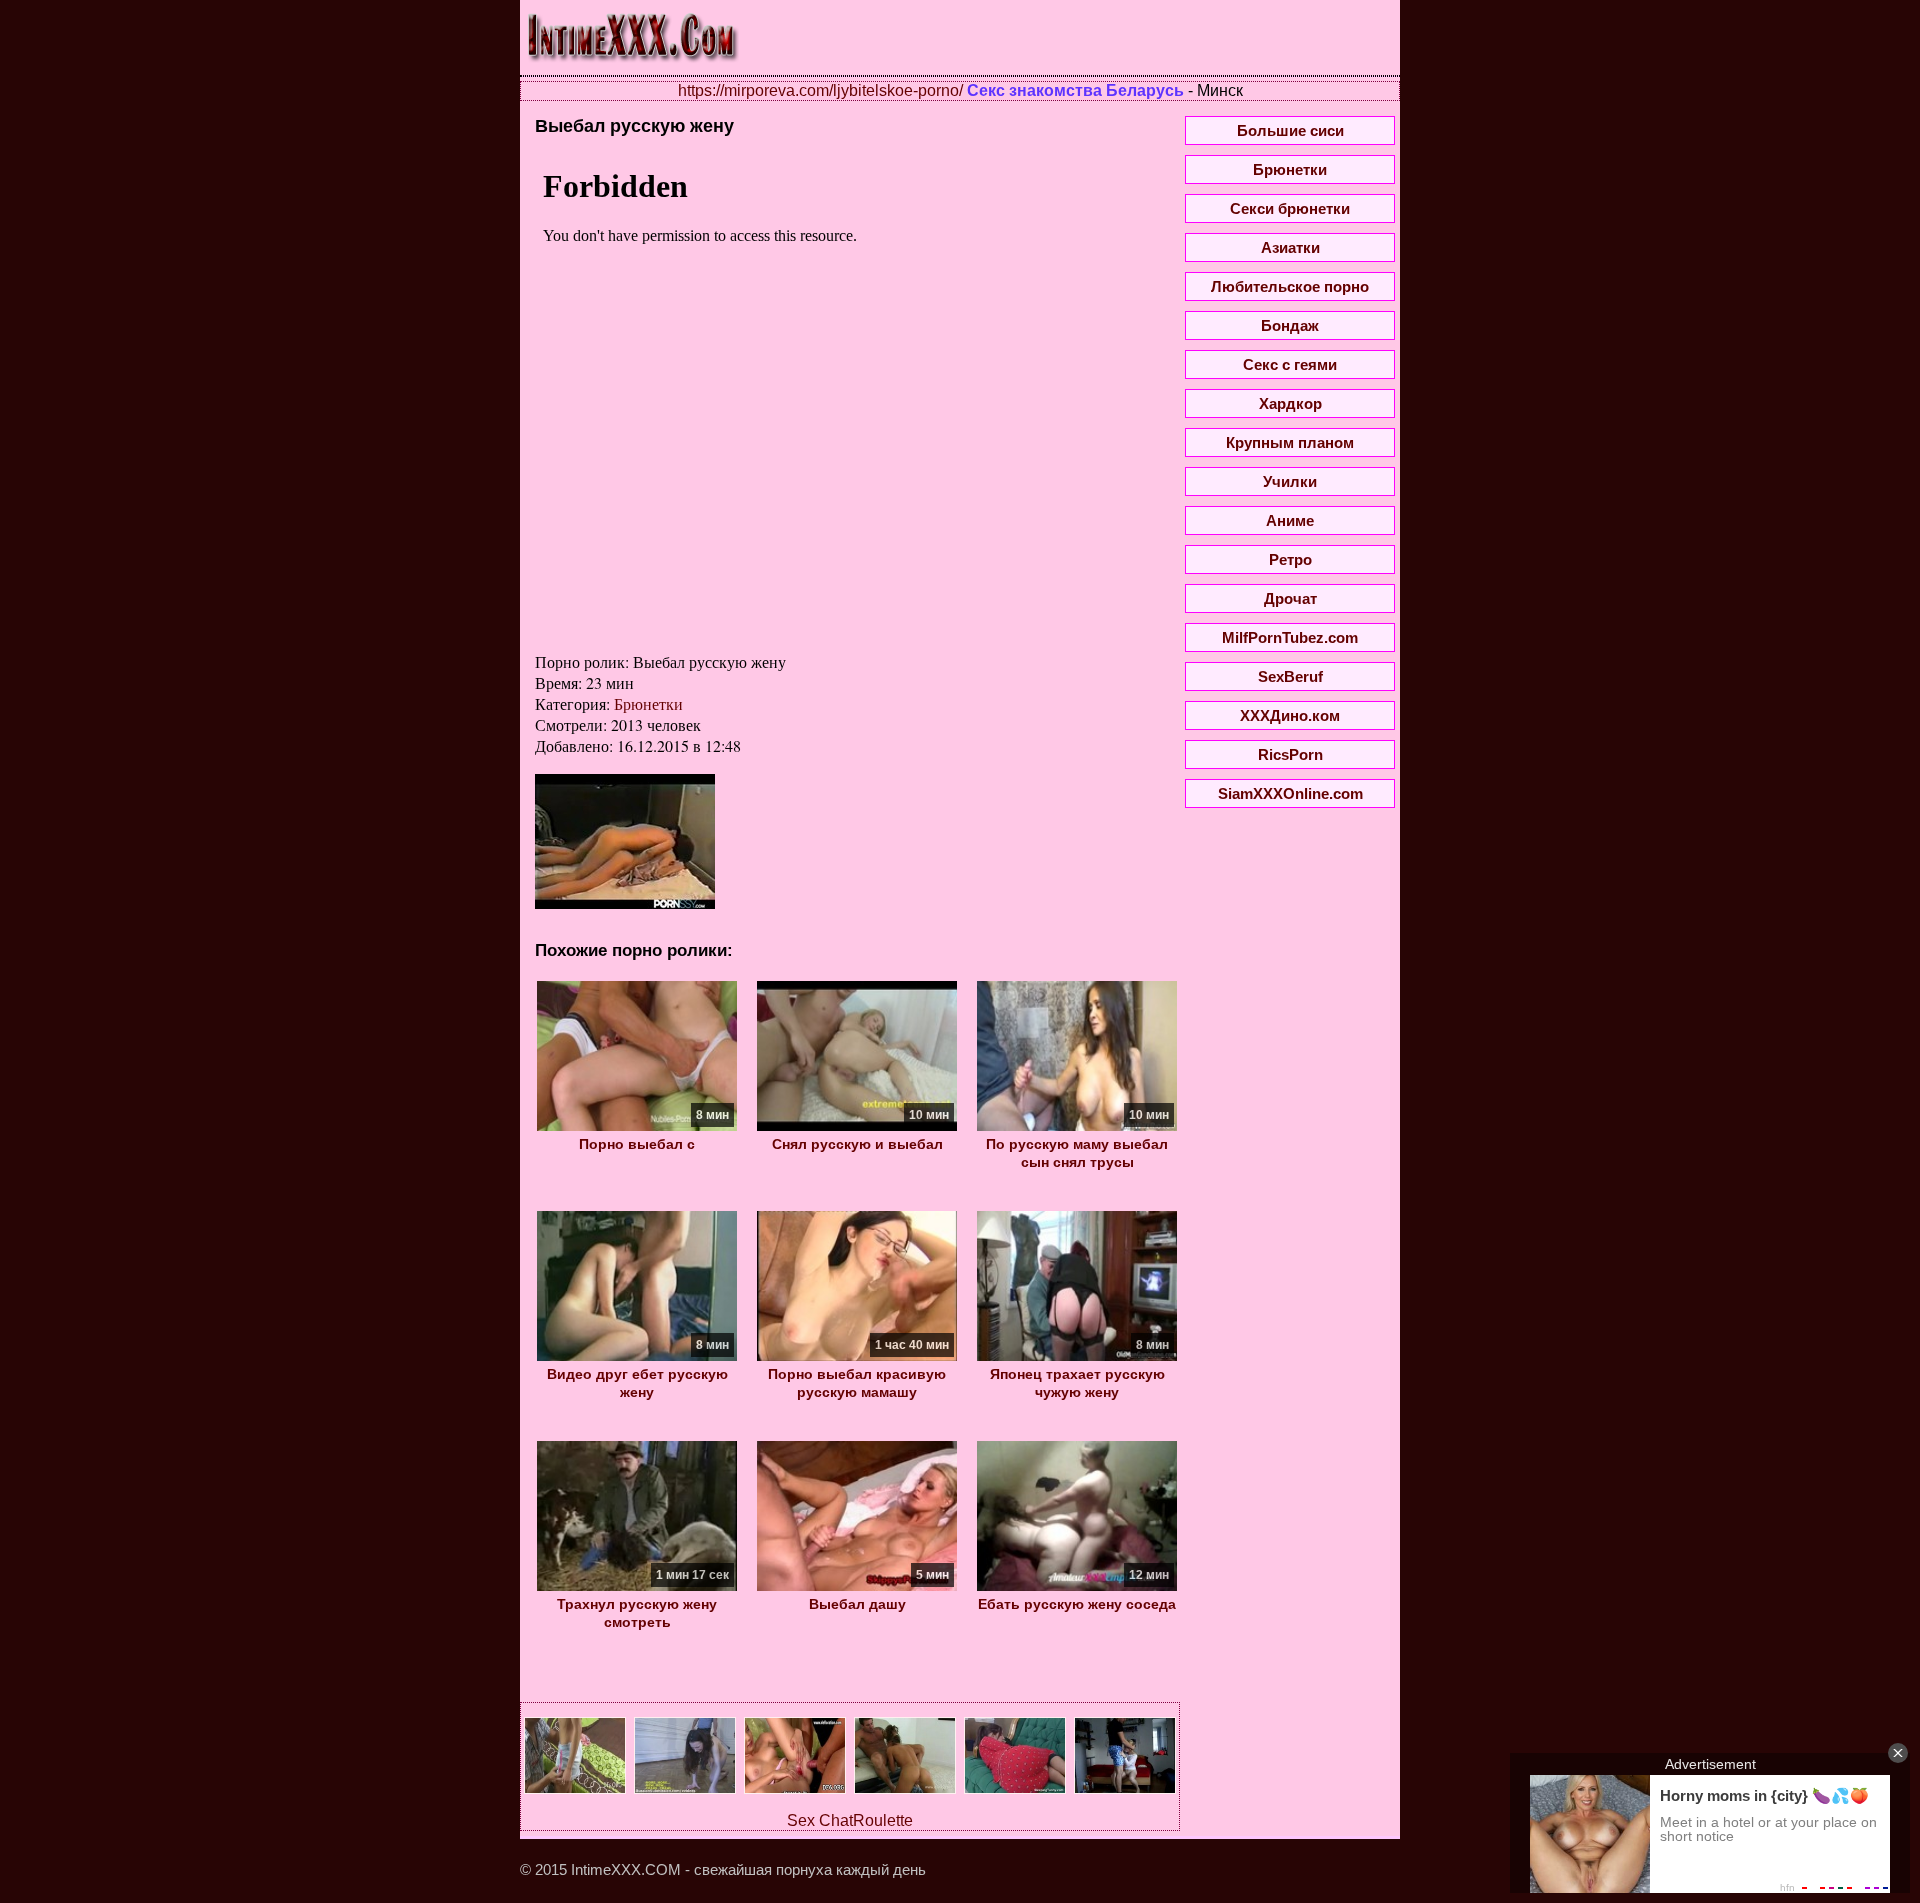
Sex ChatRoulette (850, 1820)
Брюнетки (648, 703)
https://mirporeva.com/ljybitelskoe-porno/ (820, 90)
